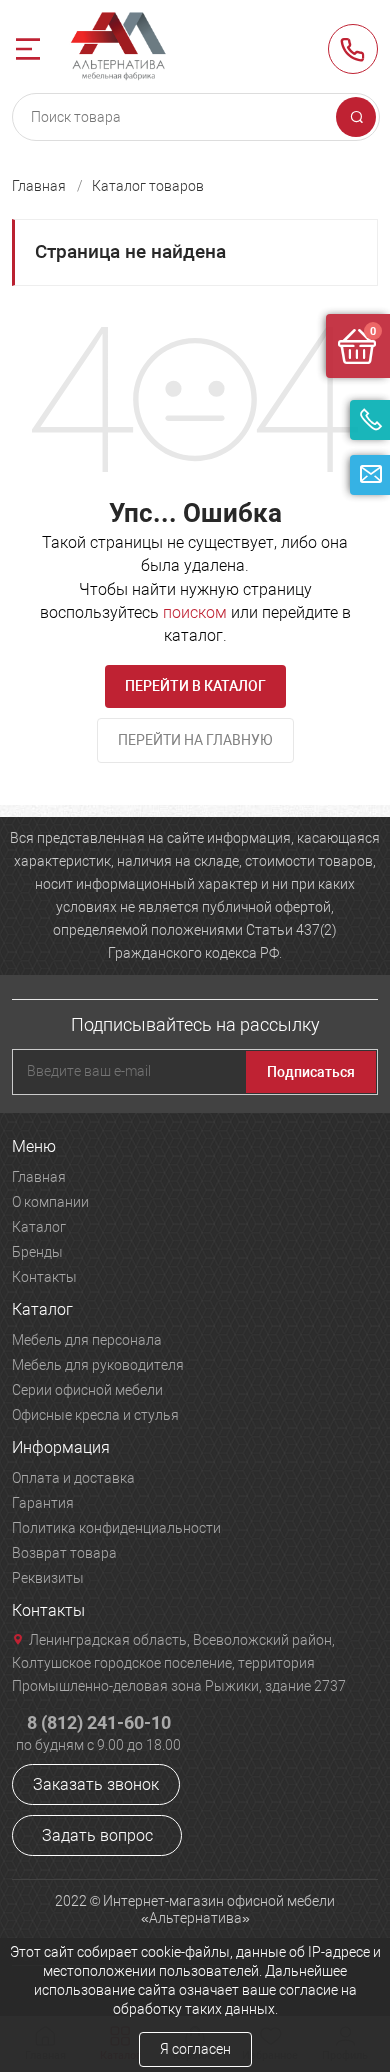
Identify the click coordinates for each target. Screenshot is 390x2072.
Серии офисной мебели (87, 1390)
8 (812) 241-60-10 (353, 49)
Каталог (39, 1227)
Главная (39, 186)
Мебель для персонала (87, 1340)
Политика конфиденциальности (116, 1528)
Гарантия (43, 1503)
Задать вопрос (97, 1835)
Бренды (37, 1252)
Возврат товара (64, 1553)
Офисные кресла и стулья (95, 1415)
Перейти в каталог (195, 686)
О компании (50, 1202)
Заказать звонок (96, 1784)
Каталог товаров (148, 186)
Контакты (44, 1277)
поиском (195, 612)
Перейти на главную (195, 740)
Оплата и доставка (73, 1478)
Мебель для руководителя (98, 1365)
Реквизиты (48, 1578)
